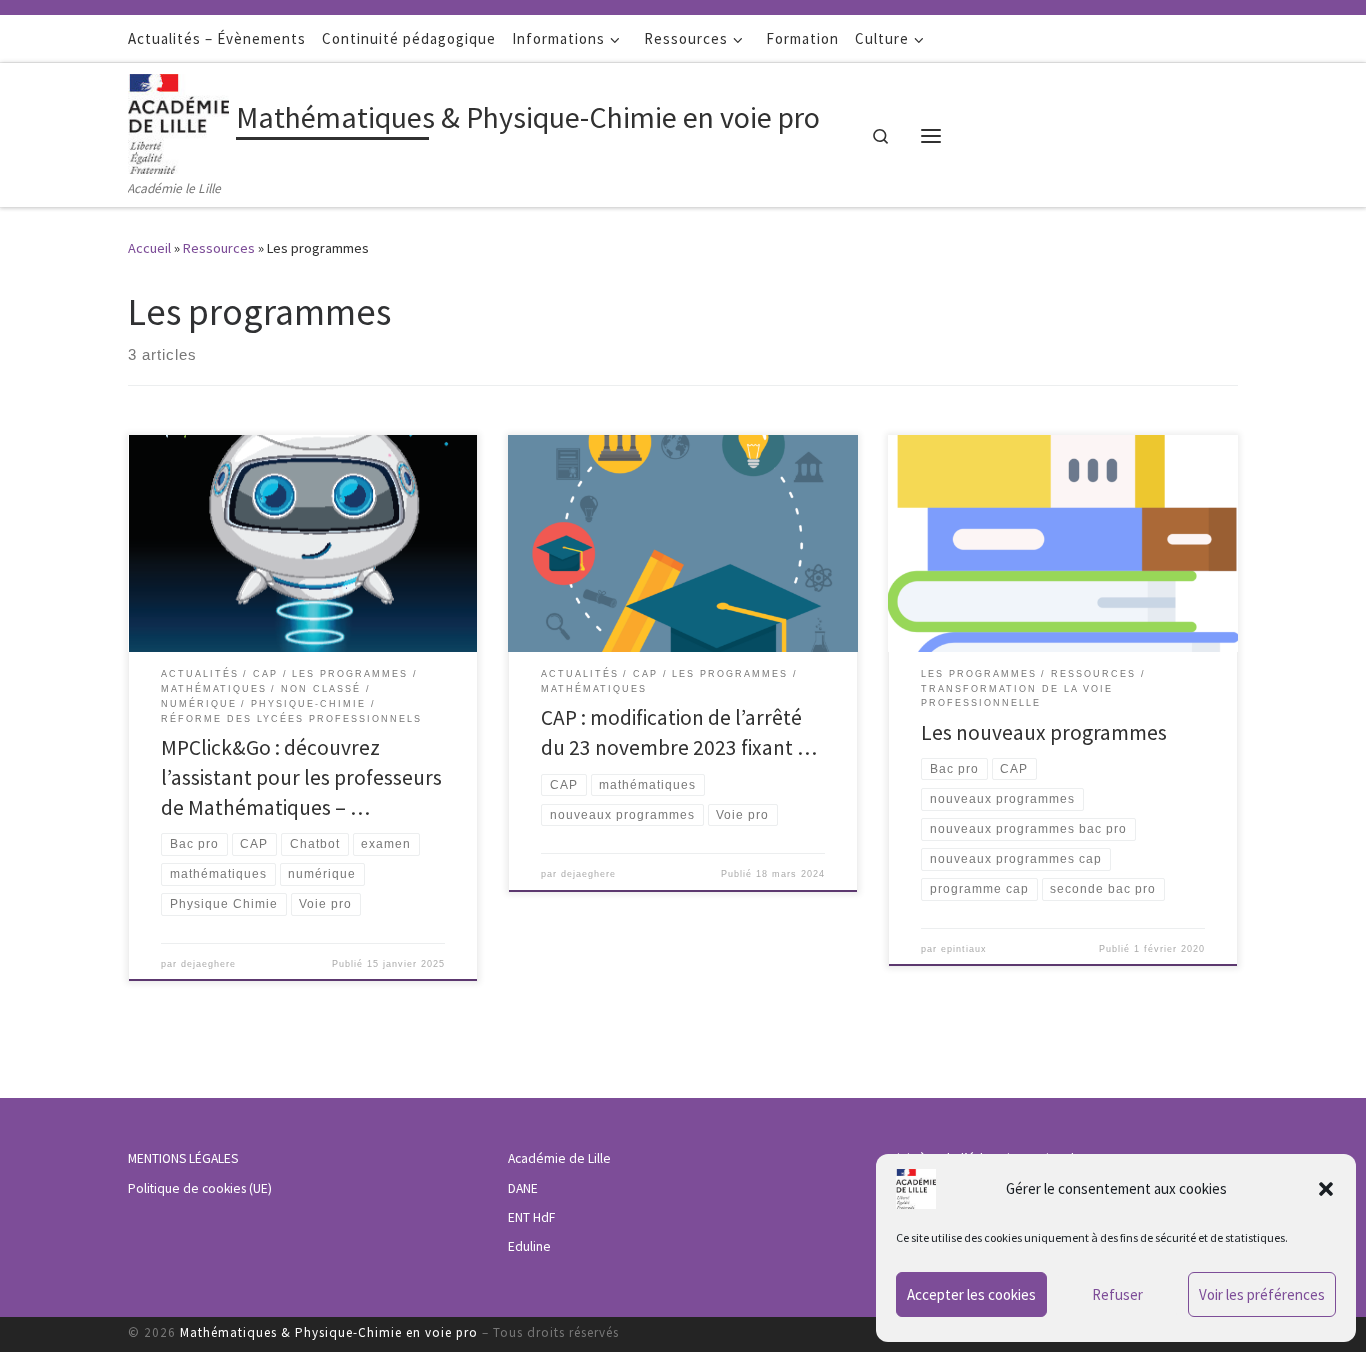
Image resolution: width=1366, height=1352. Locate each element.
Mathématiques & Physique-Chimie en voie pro (329, 1332)
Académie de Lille (559, 1158)
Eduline (529, 1246)
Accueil (149, 248)
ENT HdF (531, 1217)
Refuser (1117, 1294)
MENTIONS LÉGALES (183, 1158)
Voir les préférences (1262, 1294)
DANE (523, 1188)
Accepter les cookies (971, 1294)
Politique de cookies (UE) (200, 1188)
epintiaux (964, 949)
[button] (1326, 1189)
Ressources (219, 248)
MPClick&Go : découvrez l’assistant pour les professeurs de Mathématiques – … (301, 777)
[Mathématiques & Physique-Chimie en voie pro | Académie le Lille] (178, 120)
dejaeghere (208, 964)
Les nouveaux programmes (1044, 732)
